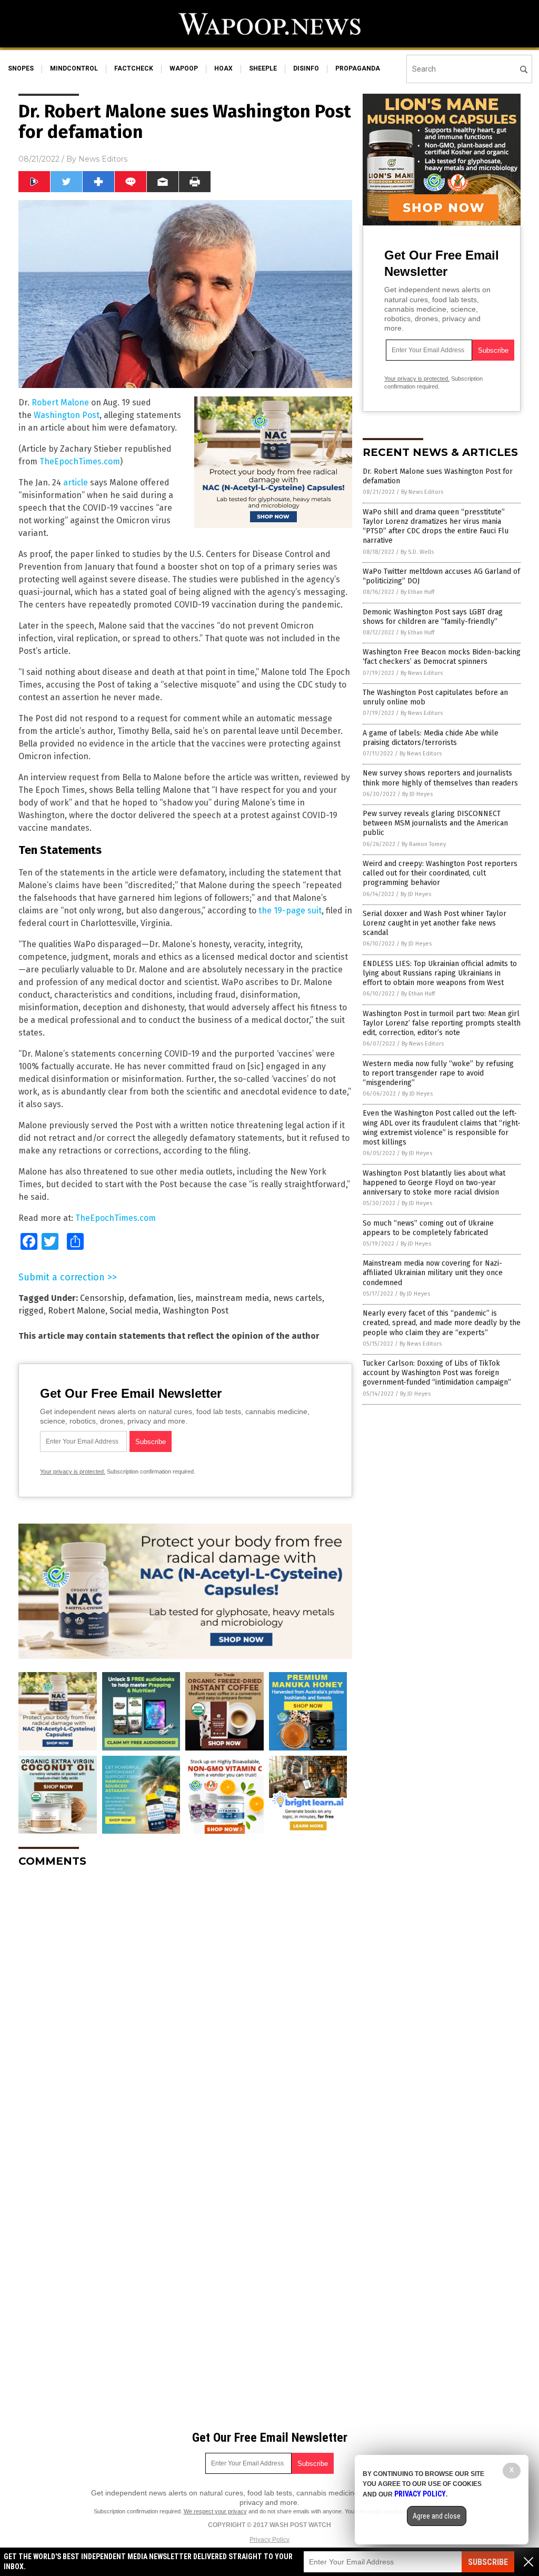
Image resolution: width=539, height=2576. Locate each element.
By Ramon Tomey (424, 844)
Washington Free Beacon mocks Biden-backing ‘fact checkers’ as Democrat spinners (442, 657)
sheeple (263, 68)
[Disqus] (185, 2007)
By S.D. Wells (417, 552)
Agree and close (437, 2516)
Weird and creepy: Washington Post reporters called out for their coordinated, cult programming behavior (440, 873)
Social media (134, 1311)
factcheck (134, 68)
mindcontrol (74, 68)
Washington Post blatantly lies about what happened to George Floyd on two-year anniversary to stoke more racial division (434, 1183)
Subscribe (488, 2562)
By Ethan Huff (417, 592)
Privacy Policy (269, 2540)
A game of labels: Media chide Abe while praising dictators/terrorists (431, 738)
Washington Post (67, 415)
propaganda (358, 68)
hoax (223, 68)
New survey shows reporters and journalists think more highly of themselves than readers (440, 778)
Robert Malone (60, 402)
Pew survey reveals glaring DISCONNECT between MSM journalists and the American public (435, 823)
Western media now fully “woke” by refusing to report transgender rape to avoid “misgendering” (438, 1073)
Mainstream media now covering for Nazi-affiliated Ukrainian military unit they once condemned (433, 1273)
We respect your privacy (215, 2511)
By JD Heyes (417, 794)
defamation (151, 1298)
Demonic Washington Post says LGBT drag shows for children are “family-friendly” (433, 617)
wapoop (184, 68)
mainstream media (232, 1298)
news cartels (298, 1298)
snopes (21, 68)
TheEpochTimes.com (80, 461)
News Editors (103, 159)
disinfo (306, 68)
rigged (31, 1311)
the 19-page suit (290, 911)
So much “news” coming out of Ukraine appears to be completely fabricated (428, 1228)
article (76, 483)
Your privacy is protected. (73, 1471)
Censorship (102, 1298)
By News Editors (422, 492)
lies (184, 1298)
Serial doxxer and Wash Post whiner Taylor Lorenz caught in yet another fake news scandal (435, 923)
